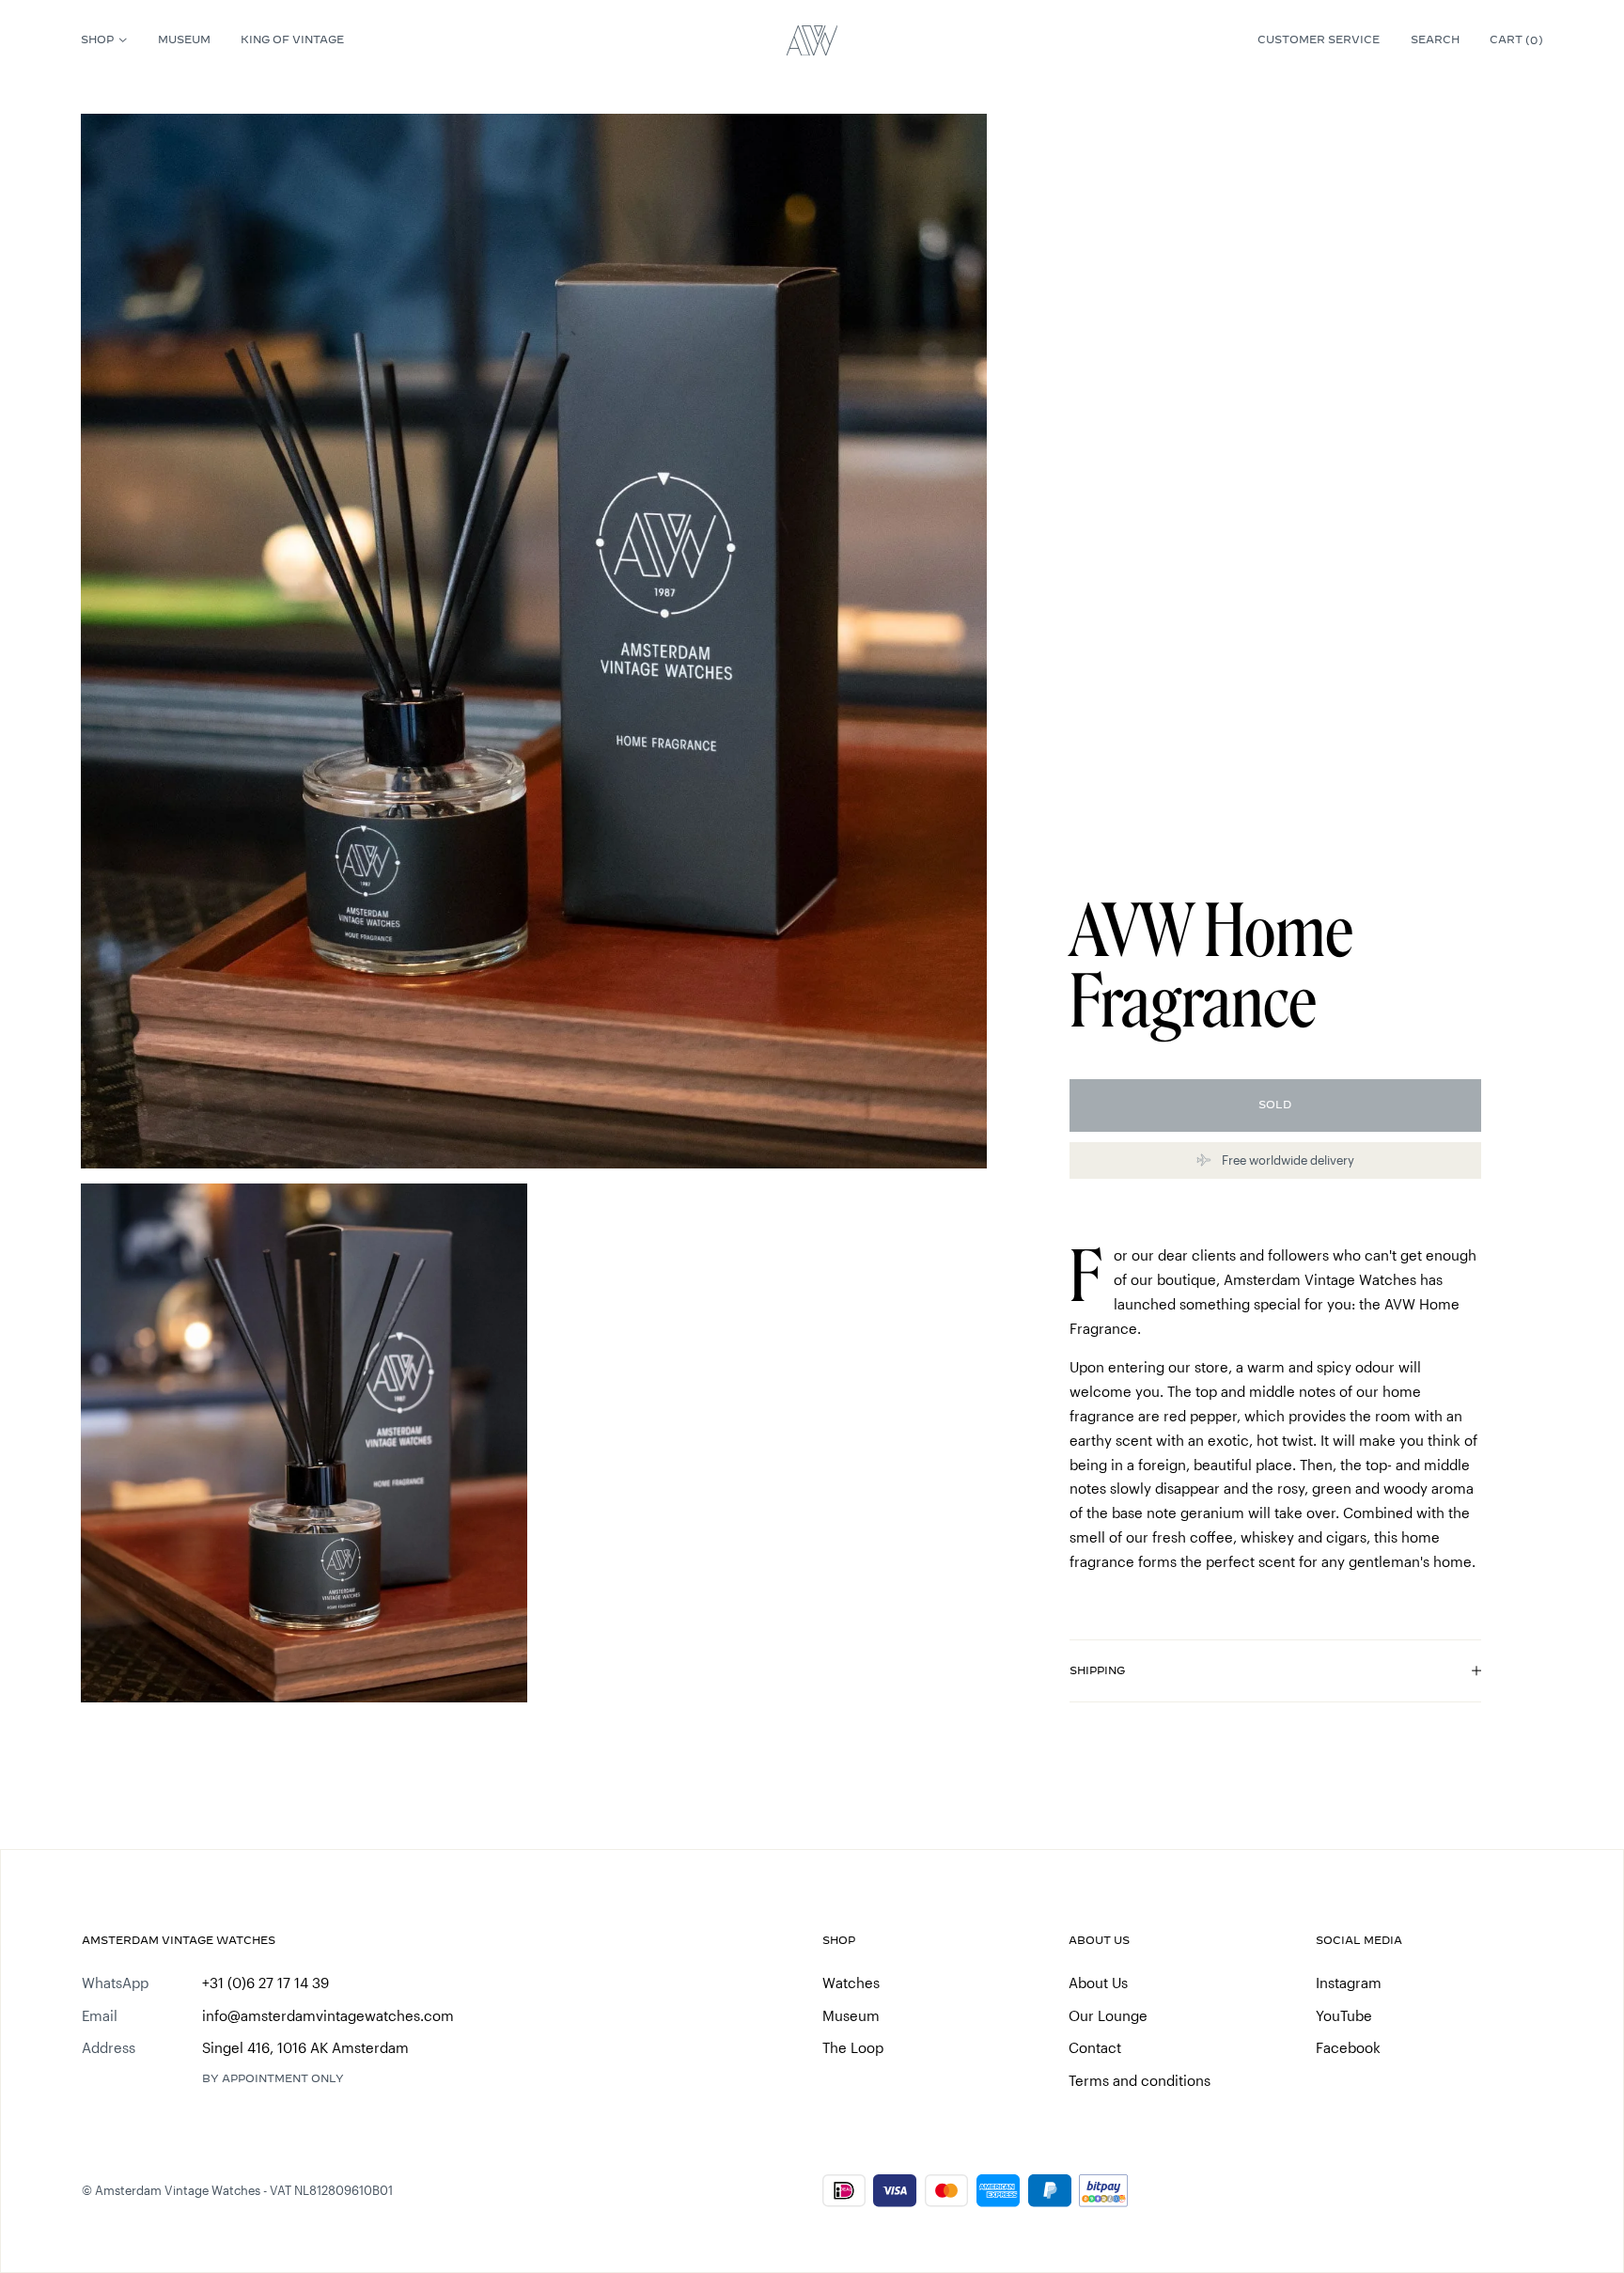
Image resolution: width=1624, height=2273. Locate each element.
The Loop (853, 2047)
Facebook (1348, 2047)
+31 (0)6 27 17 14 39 (265, 1983)
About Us (1098, 1983)
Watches (851, 1983)
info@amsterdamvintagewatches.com (328, 2015)
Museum (184, 39)
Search (1435, 39)
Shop (97, 39)
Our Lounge (1108, 2015)
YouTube (1344, 2015)
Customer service (1319, 39)
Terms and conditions (1140, 2080)
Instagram (1349, 1983)
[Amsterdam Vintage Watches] (812, 40)
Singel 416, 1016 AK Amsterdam (305, 2047)
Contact (1095, 2047)
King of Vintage (292, 39)
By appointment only (273, 2078)
